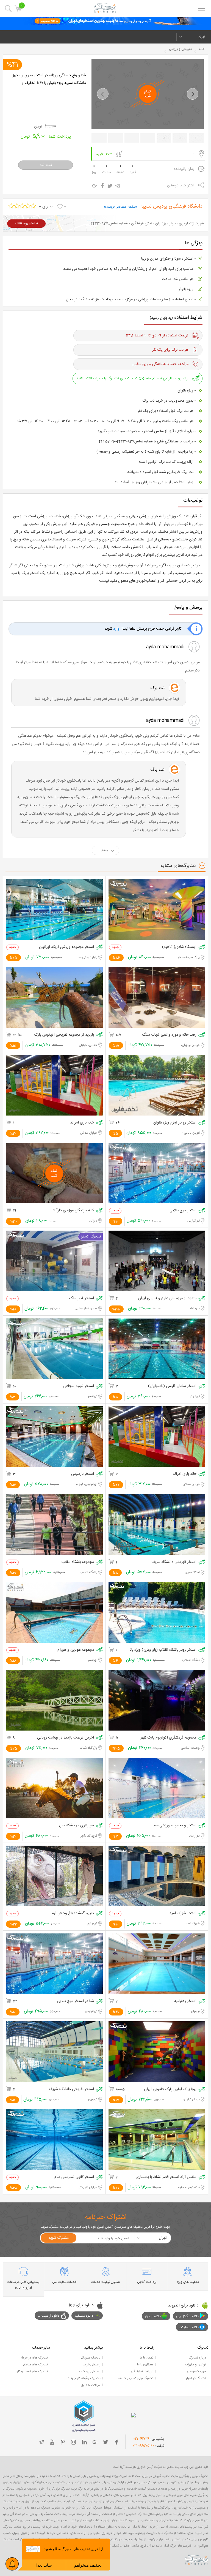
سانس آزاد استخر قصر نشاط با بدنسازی (166, 2177)
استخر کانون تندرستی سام (74, 2177)
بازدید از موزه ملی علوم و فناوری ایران (167, 1298)
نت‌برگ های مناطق (35, 2365)
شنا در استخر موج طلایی (75, 2001)
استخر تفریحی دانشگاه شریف (71, 2089)
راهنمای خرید (92, 2365)
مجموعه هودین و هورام (76, 1650)
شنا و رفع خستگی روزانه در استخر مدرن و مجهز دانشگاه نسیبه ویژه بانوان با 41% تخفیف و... (49, 79)
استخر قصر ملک (82, 1298)
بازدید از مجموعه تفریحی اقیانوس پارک (64, 1035)
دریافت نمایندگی (142, 2371)
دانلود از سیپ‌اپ (48, 2316)
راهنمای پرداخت (90, 2371)
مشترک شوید (59, 2238)
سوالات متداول (91, 2385)
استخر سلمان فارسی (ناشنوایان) (172, 1386)
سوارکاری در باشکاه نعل (77, 1826)
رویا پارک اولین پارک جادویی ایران (170, 2089)
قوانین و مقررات (196, 2365)
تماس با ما (147, 2358)
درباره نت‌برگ (197, 2358)
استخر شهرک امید (183, 1913)
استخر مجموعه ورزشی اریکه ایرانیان (66, 947)
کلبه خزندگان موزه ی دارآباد (73, 1211)
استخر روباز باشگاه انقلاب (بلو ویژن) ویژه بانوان (162, 1650)
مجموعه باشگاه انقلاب (78, 1562)
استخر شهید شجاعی (79, 1386)
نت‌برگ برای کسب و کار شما (135, 2378)
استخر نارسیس (83, 1474)
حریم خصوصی (196, 2371)
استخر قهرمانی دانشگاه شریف (174, 1562)
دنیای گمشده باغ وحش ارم (73, 1913)
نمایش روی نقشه (26, 224)
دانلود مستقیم (84, 2316)
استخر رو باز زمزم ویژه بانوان (175, 1123)
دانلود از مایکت (189, 2327)
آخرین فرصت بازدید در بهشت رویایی (66, 1738)
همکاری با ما (145, 2365)
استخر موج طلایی (183, 1211)
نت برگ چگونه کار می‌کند (84, 2378)
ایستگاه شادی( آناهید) (179, 947)
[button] (103, 94)
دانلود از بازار (153, 2316)
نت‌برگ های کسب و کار (32, 2371)
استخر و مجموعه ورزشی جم (175, 1826)
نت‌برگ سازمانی (90, 2358)
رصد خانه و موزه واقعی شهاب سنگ (169, 1035)
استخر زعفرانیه (185, 2001)
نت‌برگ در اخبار (196, 2378)
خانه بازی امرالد (82, 1123)
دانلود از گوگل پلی (187, 2316)
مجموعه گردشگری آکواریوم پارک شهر (169, 1738)
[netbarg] (197, 2560)
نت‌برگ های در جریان (34, 2358)
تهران (202, 37)
